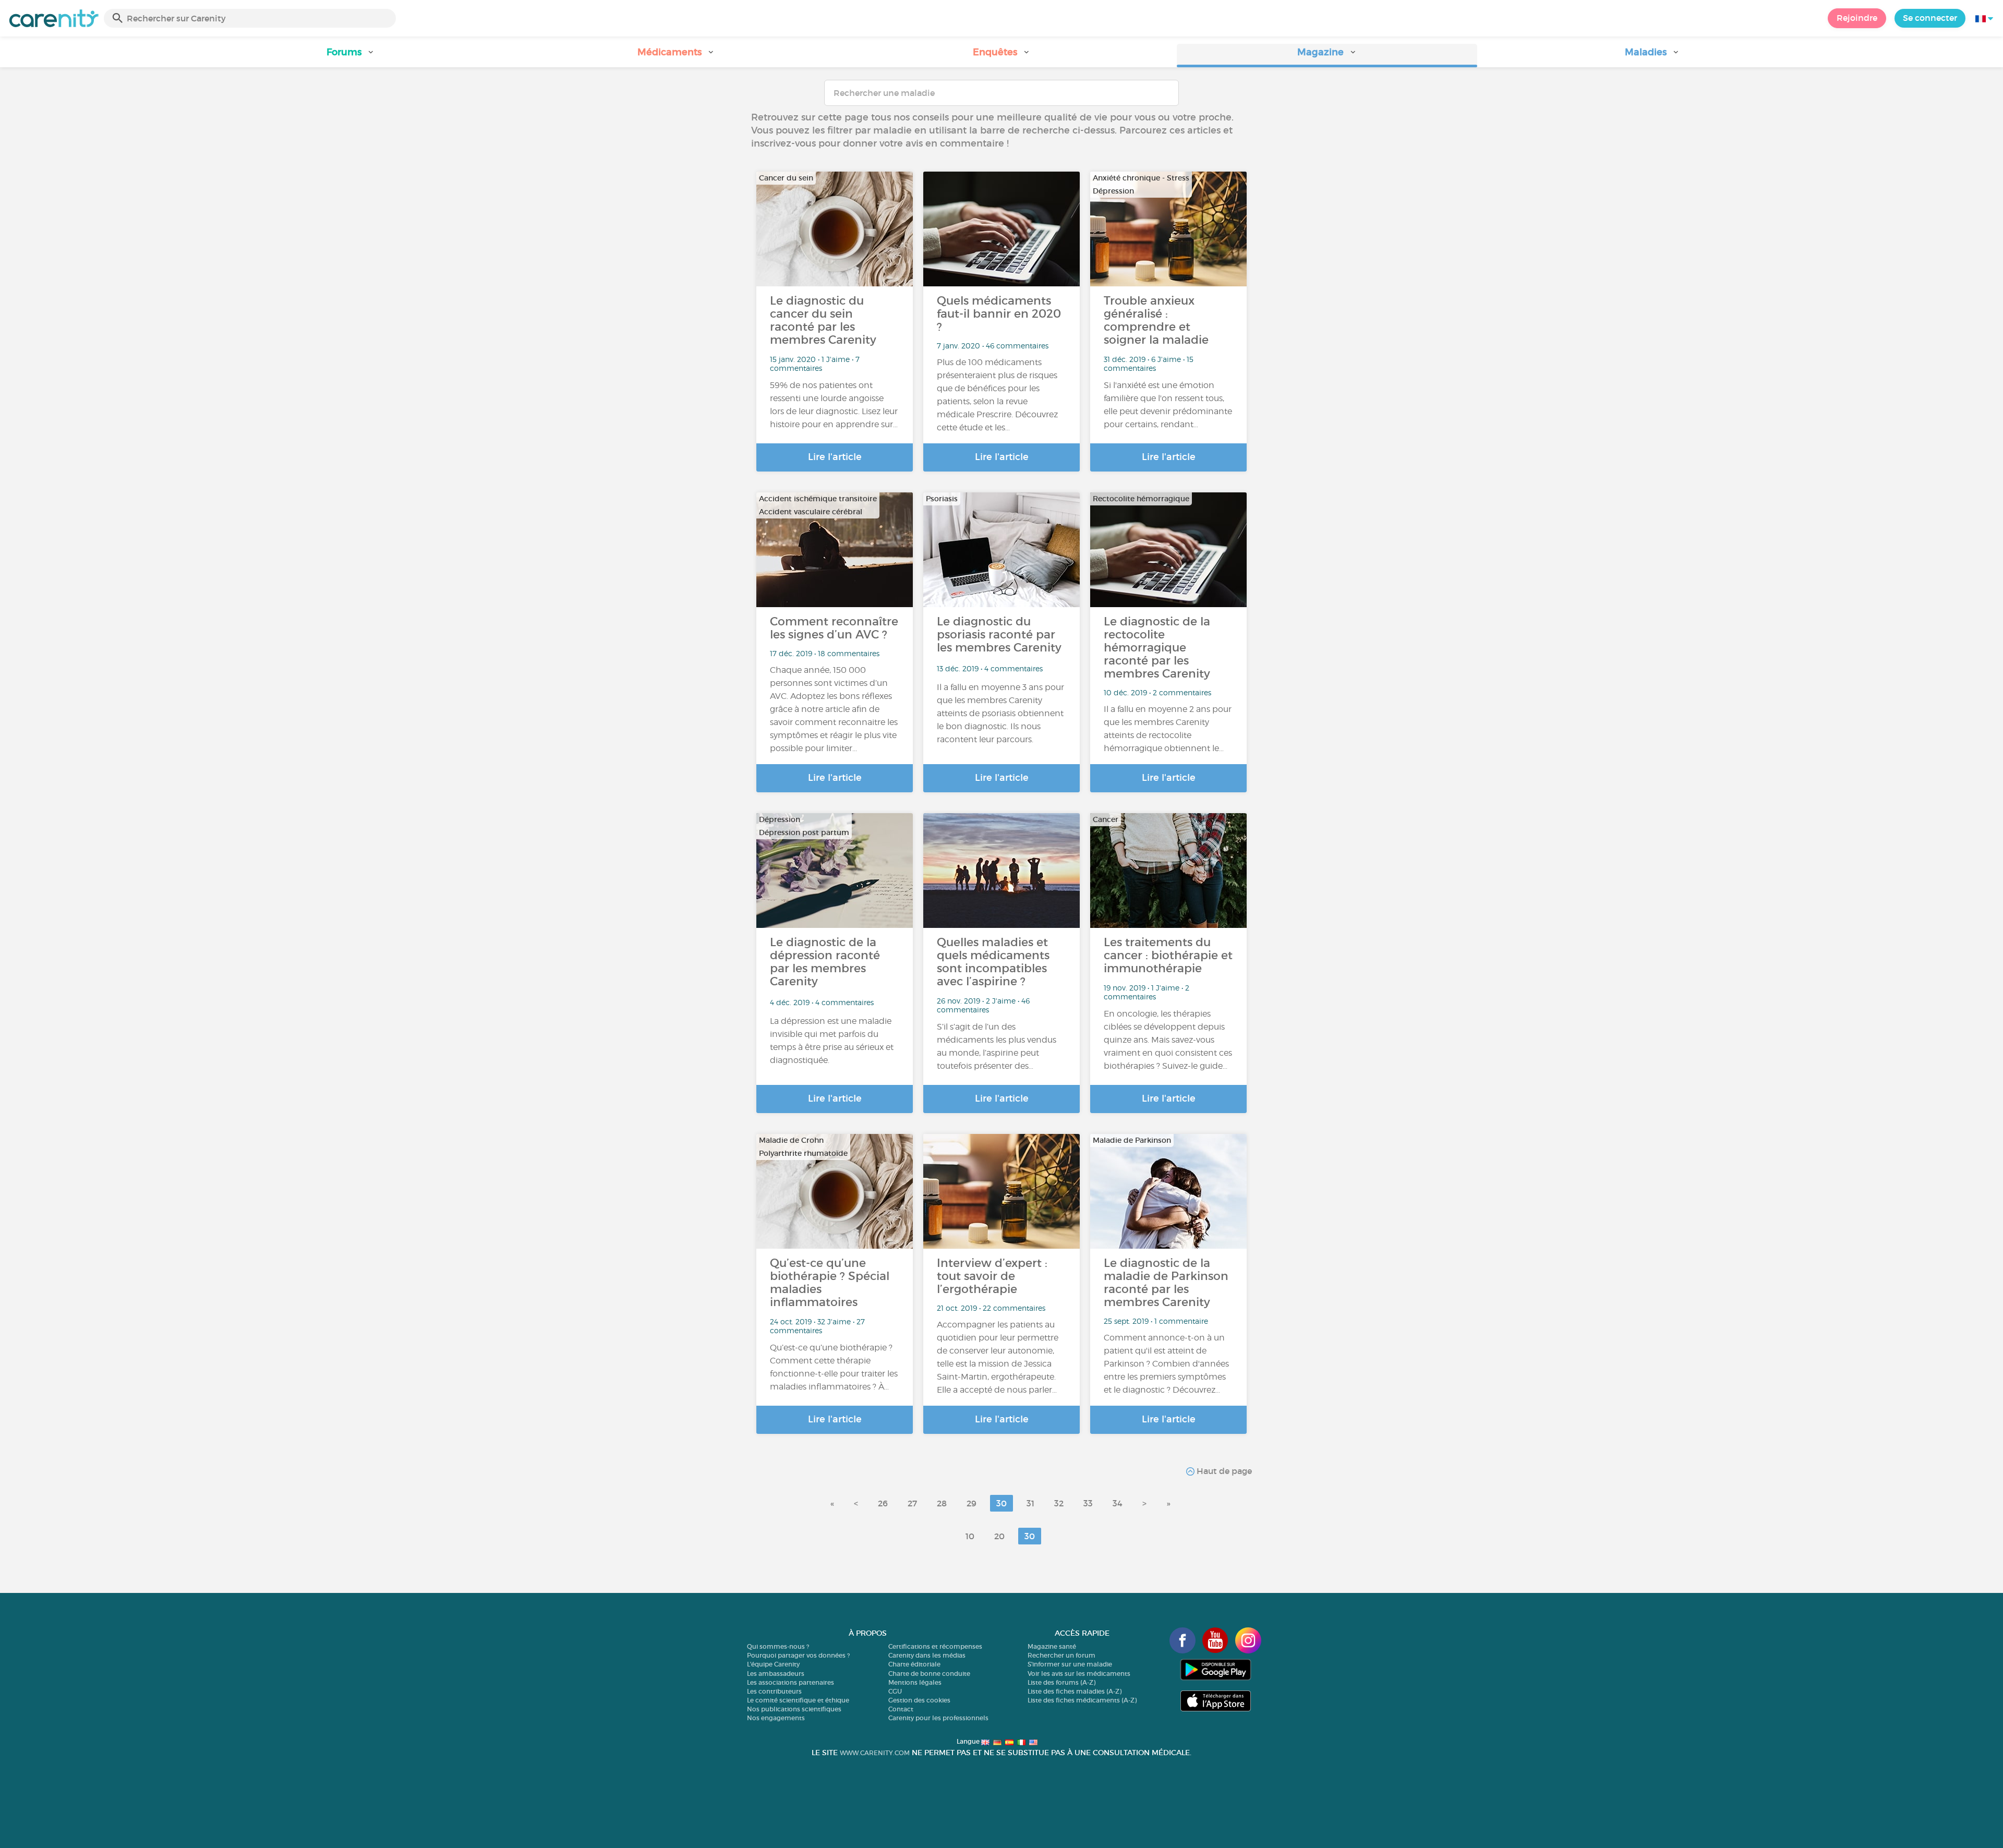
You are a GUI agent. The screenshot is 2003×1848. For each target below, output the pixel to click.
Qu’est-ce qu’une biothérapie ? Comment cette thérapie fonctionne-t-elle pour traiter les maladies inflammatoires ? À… (834, 1367)
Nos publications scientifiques (794, 1709)
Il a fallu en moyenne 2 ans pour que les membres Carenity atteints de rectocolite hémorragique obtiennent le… (1168, 729)
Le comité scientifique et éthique (798, 1700)
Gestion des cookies (919, 1700)
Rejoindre (1857, 18)
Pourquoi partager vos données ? (798, 1655)
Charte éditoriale (914, 1664)
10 (970, 1536)
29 (972, 1503)
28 (942, 1503)
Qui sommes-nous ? (778, 1646)
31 (1030, 1503)
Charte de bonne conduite (929, 1674)
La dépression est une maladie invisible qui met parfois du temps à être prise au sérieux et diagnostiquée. (832, 1041)
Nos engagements (776, 1718)
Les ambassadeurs (776, 1674)
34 (1118, 1503)
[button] (351, 56)
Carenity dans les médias (927, 1655)
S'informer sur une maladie (1070, 1664)
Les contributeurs (774, 1691)
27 (912, 1503)
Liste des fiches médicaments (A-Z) (1082, 1700)
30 (1001, 1503)
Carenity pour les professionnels (938, 1718)
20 (999, 1536)
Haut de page (1223, 1471)
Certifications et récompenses (935, 1646)
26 (883, 1503)
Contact (901, 1709)
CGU (895, 1691)
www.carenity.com (875, 1753)
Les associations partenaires (791, 1682)
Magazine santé (1052, 1646)
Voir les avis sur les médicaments (1079, 1674)
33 (1088, 1503)
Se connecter (1930, 18)
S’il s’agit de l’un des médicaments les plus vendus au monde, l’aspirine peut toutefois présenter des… (997, 1046)
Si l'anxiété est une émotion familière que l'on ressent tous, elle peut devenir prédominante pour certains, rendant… (1168, 405)
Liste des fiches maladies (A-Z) (1075, 1691)
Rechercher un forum (1061, 1655)
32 (1059, 1503)
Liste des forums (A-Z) (1061, 1682)
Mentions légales (915, 1682)
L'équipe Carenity (773, 1664)
